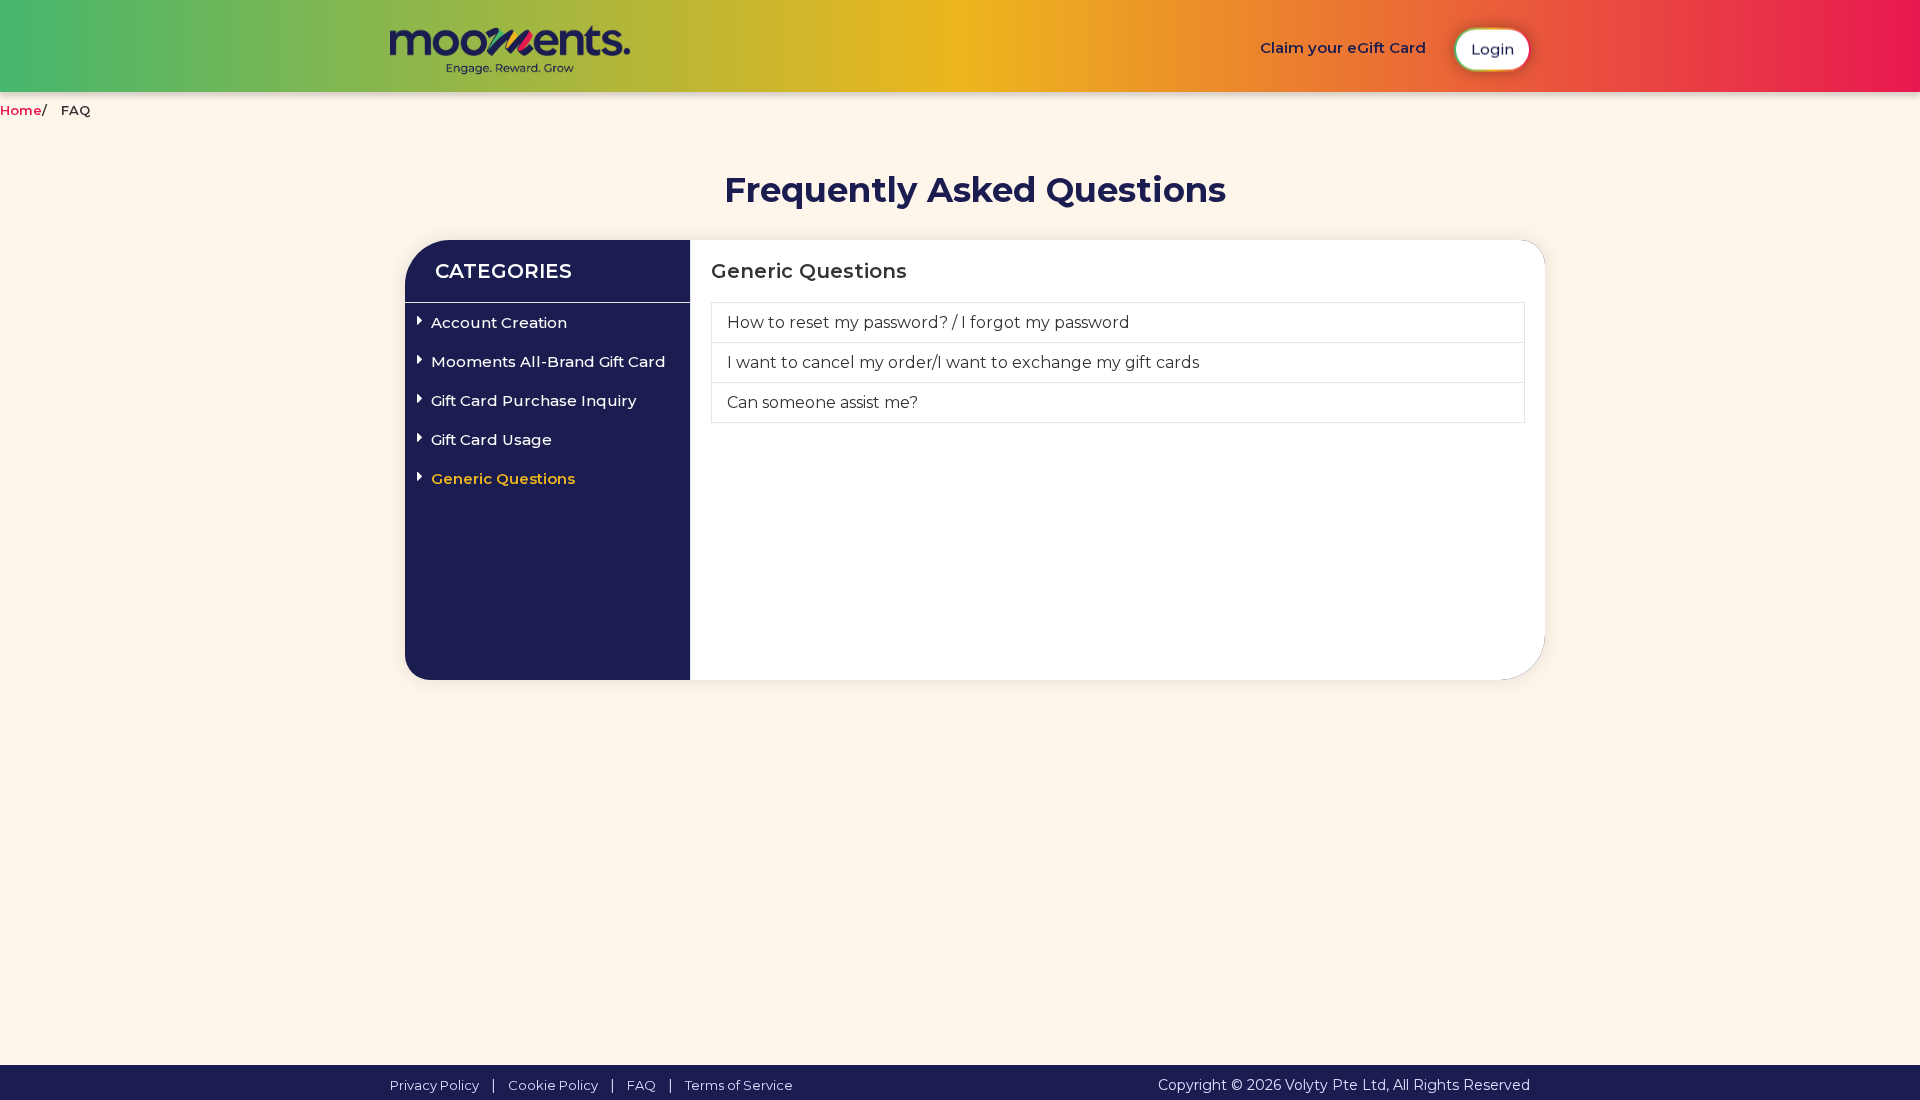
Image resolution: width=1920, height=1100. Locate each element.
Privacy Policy (434, 1085)
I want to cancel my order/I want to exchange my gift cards (963, 362)
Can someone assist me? (822, 402)
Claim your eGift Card (1343, 47)
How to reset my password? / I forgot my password (928, 322)
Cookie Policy (553, 1085)
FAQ (641, 1085)
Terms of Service (739, 1085)
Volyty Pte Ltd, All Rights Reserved (1407, 1085)
